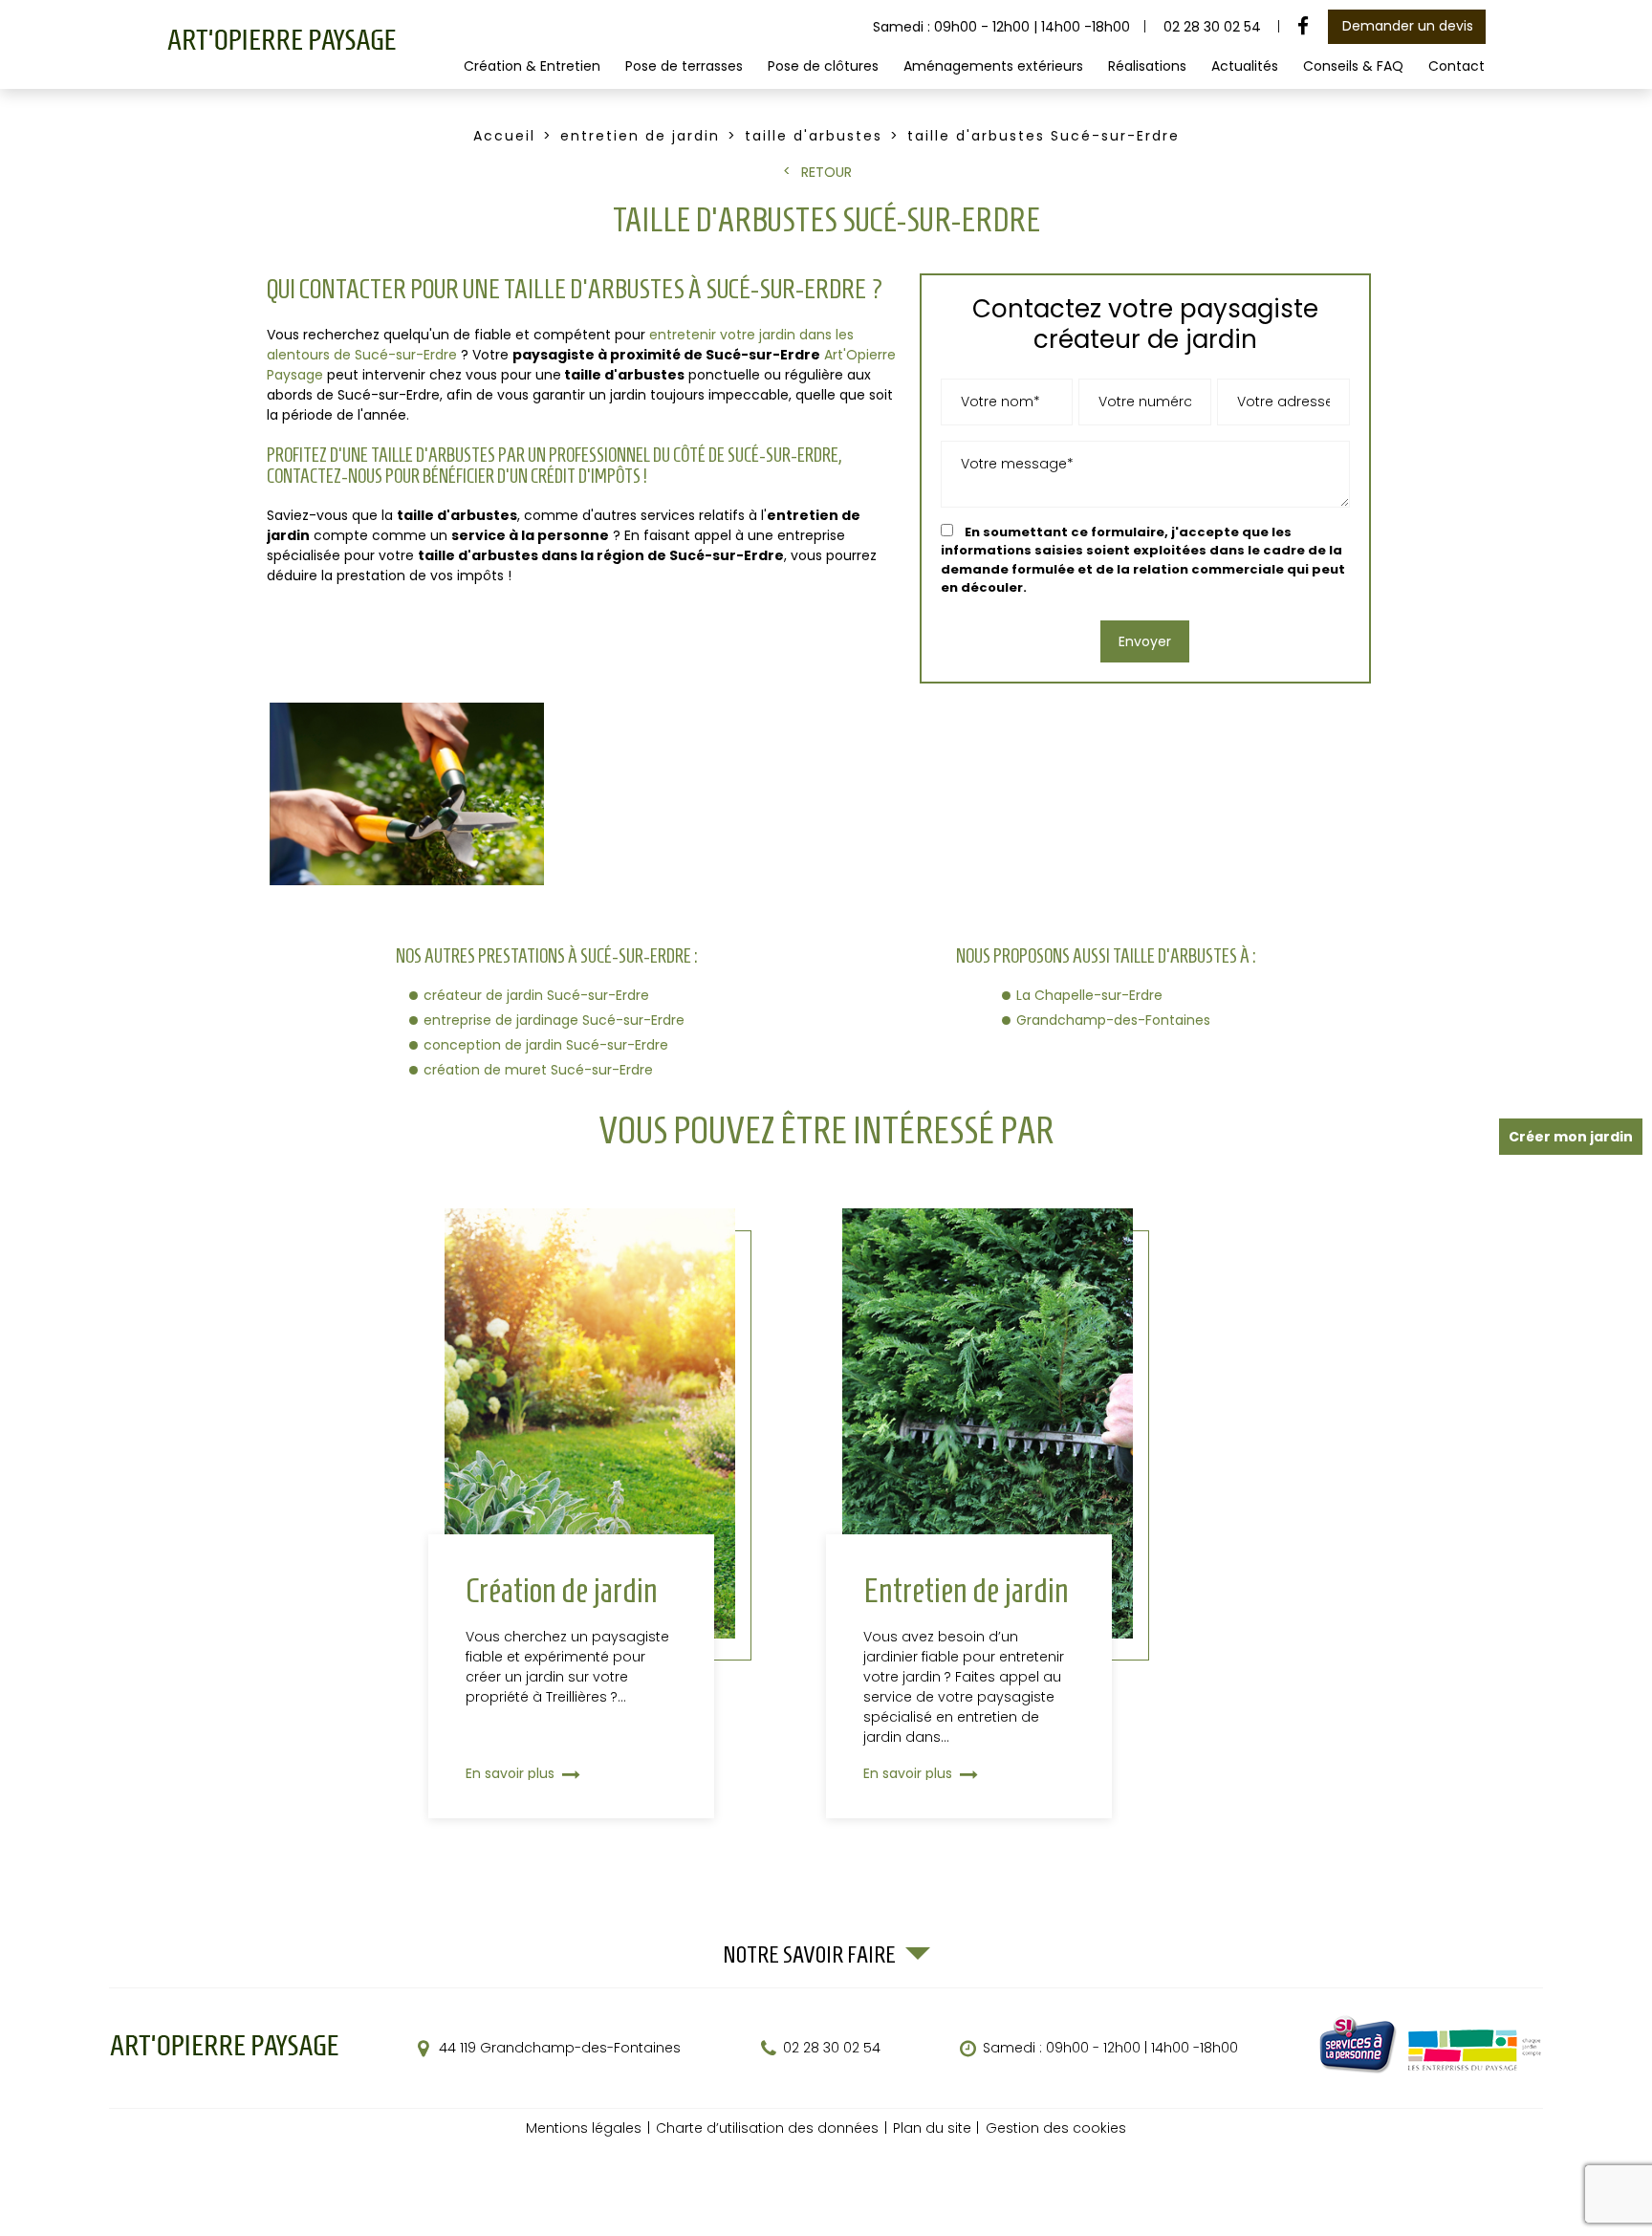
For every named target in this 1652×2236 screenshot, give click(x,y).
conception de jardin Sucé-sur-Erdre (546, 1045)
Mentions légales (584, 2128)
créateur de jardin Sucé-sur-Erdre (536, 995)
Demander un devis (1408, 26)
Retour (826, 172)
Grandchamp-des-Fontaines (1113, 1020)
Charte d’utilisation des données (767, 2128)
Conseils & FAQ (1353, 66)
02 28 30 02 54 (1212, 27)
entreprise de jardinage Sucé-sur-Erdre (554, 1020)
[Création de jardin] (590, 1513)
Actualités (1245, 66)
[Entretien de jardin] (988, 1513)
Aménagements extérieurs (993, 66)
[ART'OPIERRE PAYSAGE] (281, 47)
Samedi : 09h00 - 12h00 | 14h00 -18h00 (1110, 2048)
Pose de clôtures (823, 66)
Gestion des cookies (1056, 2128)
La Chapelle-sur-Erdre (1089, 995)
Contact (1456, 66)
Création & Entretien (532, 66)
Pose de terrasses (684, 66)
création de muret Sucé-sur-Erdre (538, 1070)
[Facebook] (1303, 27)
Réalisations (1147, 66)
